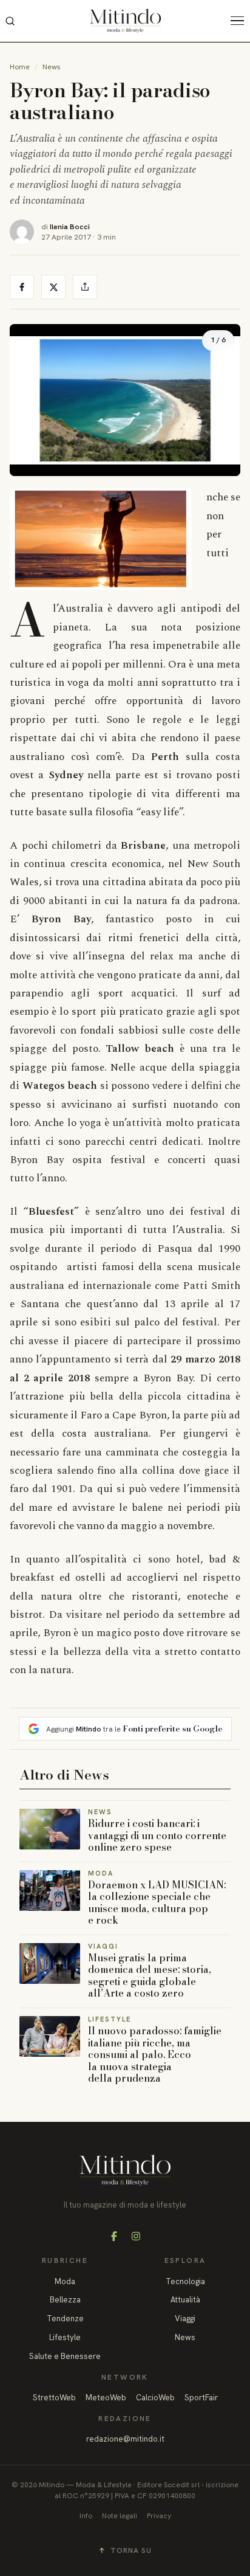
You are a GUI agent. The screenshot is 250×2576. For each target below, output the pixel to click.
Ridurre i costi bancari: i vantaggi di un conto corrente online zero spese (157, 1835)
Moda (65, 2281)
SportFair (201, 2398)
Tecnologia (185, 2281)
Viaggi (185, 2319)
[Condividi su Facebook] (22, 287)
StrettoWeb (54, 2398)
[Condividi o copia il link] (85, 287)
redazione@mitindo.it (125, 2439)
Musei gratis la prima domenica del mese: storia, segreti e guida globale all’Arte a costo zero (150, 1976)
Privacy (159, 2516)
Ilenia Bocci (70, 226)
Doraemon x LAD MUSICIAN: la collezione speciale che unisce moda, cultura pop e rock (157, 1903)
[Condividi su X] (53, 287)
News (52, 67)
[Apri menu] (240, 21)
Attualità (185, 2300)
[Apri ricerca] (10, 21)
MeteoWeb (106, 2398)
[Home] (125, 21)
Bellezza (65, 2300)
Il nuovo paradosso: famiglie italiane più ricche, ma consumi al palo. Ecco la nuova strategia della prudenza (155, 2054)
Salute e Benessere (65, 2356)
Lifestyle (65, 2337)
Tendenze (65, 2319)
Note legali (120, 2516)
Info (86, 2516)
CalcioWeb (155, 2398)
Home (20, 67)
